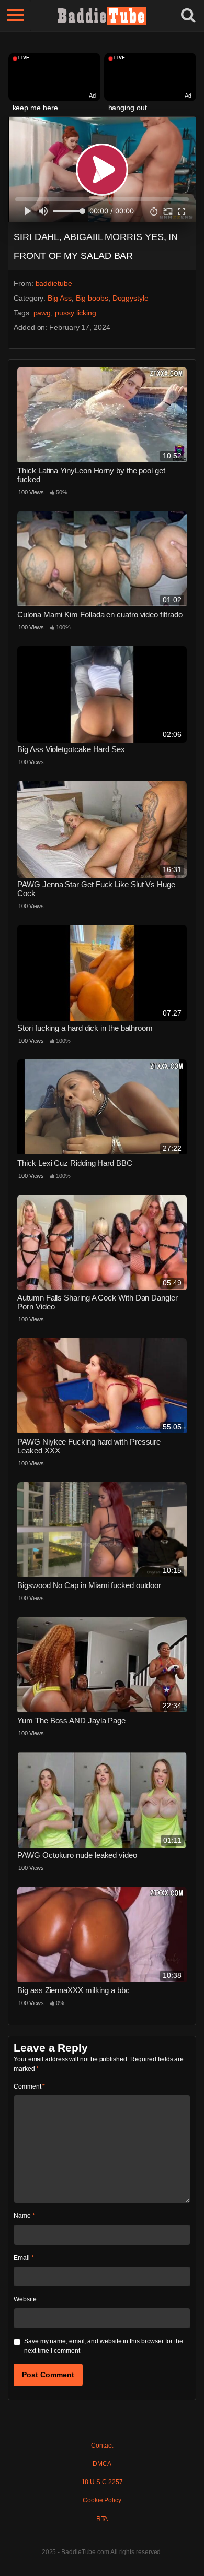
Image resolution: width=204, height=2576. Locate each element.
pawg (42, 313)
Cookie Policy (102, 2500)
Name (24, 2216)
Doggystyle (131, 298)
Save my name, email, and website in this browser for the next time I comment (104, 2346)
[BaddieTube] (102, 16)
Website (25, 2299)
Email (24, 2258)
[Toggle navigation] (16, 16)
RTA (102, 2519)
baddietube (54, 283)
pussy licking (76, 313)
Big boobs (92, 298)
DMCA (102, 2464)
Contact (102, 2446)
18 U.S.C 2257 (102, 2482)
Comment (29, 2086)
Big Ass (59, 298)
